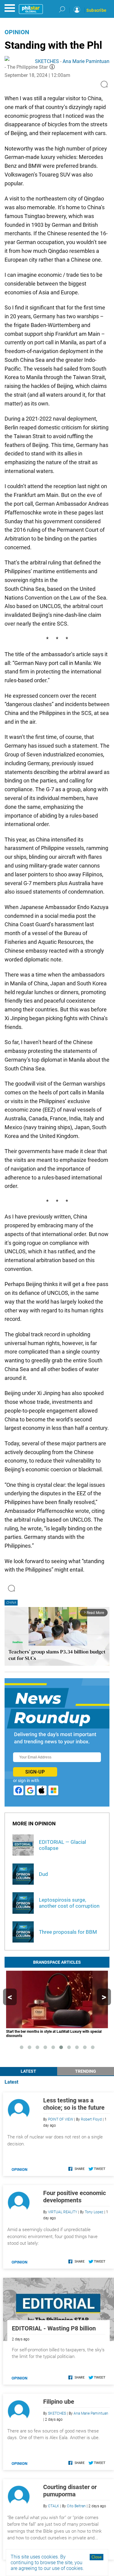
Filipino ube (59, 2402)
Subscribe (96, 10)
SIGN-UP (35, 1772)
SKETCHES (47, 61)
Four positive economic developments (74, 2197)
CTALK (54, 2506)
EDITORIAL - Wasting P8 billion (54, 2328)
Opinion (17, 32)
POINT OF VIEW (61, 2119)
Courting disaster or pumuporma (70, 2491)
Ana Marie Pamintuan (86, 61)
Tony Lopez (94, 2212)
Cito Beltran (76, 2506)
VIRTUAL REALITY (63, 2212)
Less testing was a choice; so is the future (74, 2104)
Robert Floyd (91, 2119)
